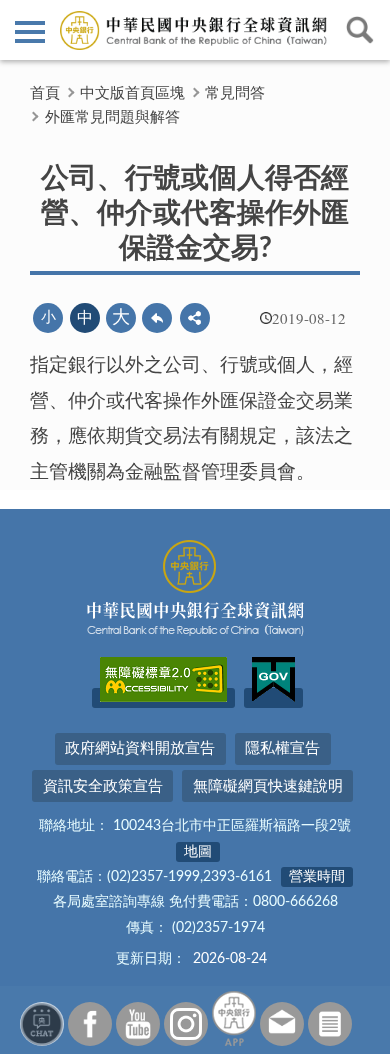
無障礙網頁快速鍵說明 (268, 786)
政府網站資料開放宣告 (140, 748)
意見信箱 (282, 1024)
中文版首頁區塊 (132, 93)
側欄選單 (30, 30)
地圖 (198, 852)
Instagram (186, 1024)
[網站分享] (195, 318)
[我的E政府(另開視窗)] (273, 698)
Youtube (138, 1024)
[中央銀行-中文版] (195, 30)
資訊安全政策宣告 (103, 786)
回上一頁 (157, 318)
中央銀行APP (234, 1018)
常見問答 (235, 93)
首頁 (45, 93)
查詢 (360, 30)
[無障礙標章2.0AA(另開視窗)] (163, 698)
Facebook (90, 1024)
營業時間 (317, 877)
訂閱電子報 (330, 1024)
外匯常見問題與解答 (112, 117)
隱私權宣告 (282, 748)
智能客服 (42, 1024)
